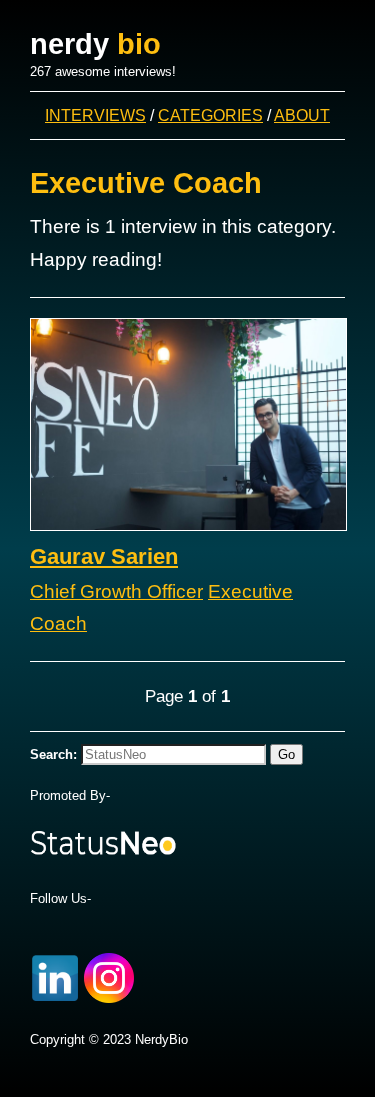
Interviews (95, 115)
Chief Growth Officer (116, 591)
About (302, 115)
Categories (210, 115)
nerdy (95, 44)
